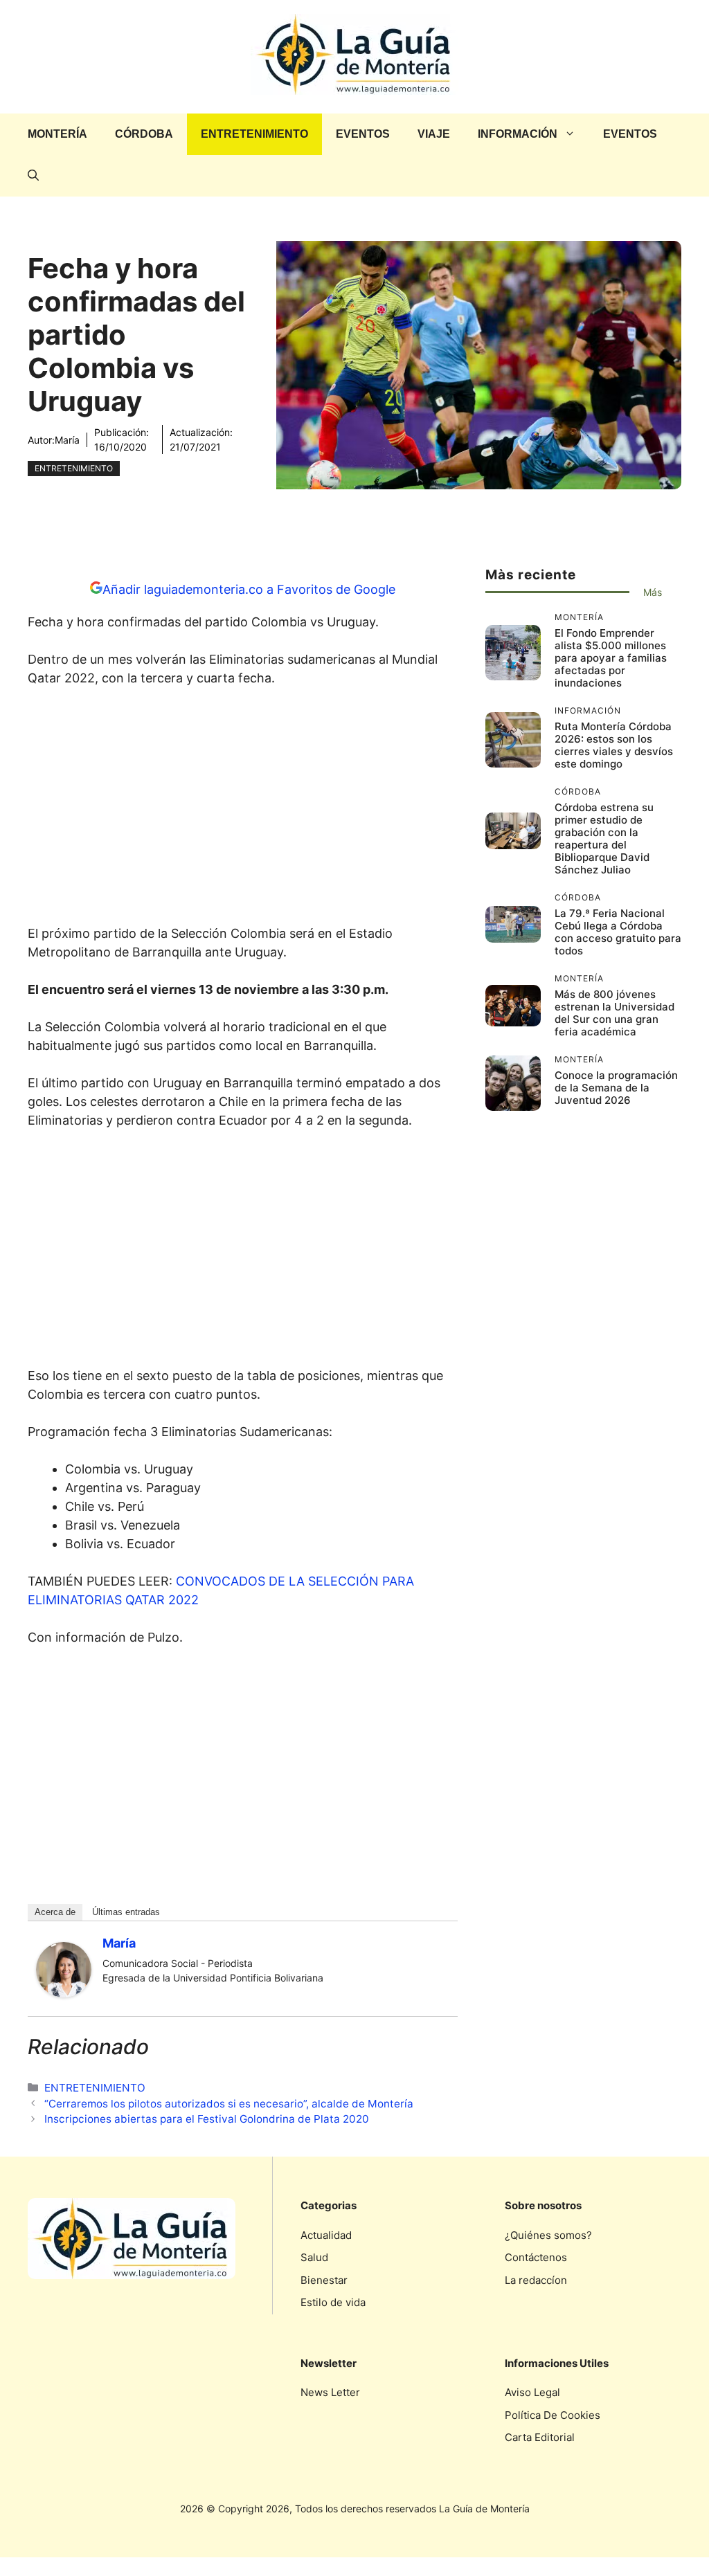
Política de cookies (553, 2415)
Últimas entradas (126, 1912)
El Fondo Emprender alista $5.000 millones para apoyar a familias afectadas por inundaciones (611, 658)
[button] (33, 176)
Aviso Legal (532, 2392)
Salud (314, 2257)
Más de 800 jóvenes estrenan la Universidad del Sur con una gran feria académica (614, 1013)
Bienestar (324, 2280)
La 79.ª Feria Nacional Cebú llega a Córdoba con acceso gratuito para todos (618, 932)
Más (653, 592)
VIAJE (434, 134)
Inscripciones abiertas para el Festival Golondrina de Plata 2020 (207, 2119)
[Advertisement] (242, 810)
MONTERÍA (57, 134)
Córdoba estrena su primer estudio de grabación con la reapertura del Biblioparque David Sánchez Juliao (604, 838)
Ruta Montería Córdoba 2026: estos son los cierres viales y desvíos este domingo (614, 745)
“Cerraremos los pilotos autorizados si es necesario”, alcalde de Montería (229, 2104)
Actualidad (326, 2235)
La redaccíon (536, 2280)
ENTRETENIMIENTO (254, 134)
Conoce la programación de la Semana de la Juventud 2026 (616, 1088)
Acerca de (55, 1912)
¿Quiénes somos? (548, 2235)
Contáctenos (536, 2257)
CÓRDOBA (144, 134)
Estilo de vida (333, 2302)
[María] (64, 1993)
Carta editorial (540, 2437)
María (67, 440)
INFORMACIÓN (518, 134)
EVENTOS (363, 134)
